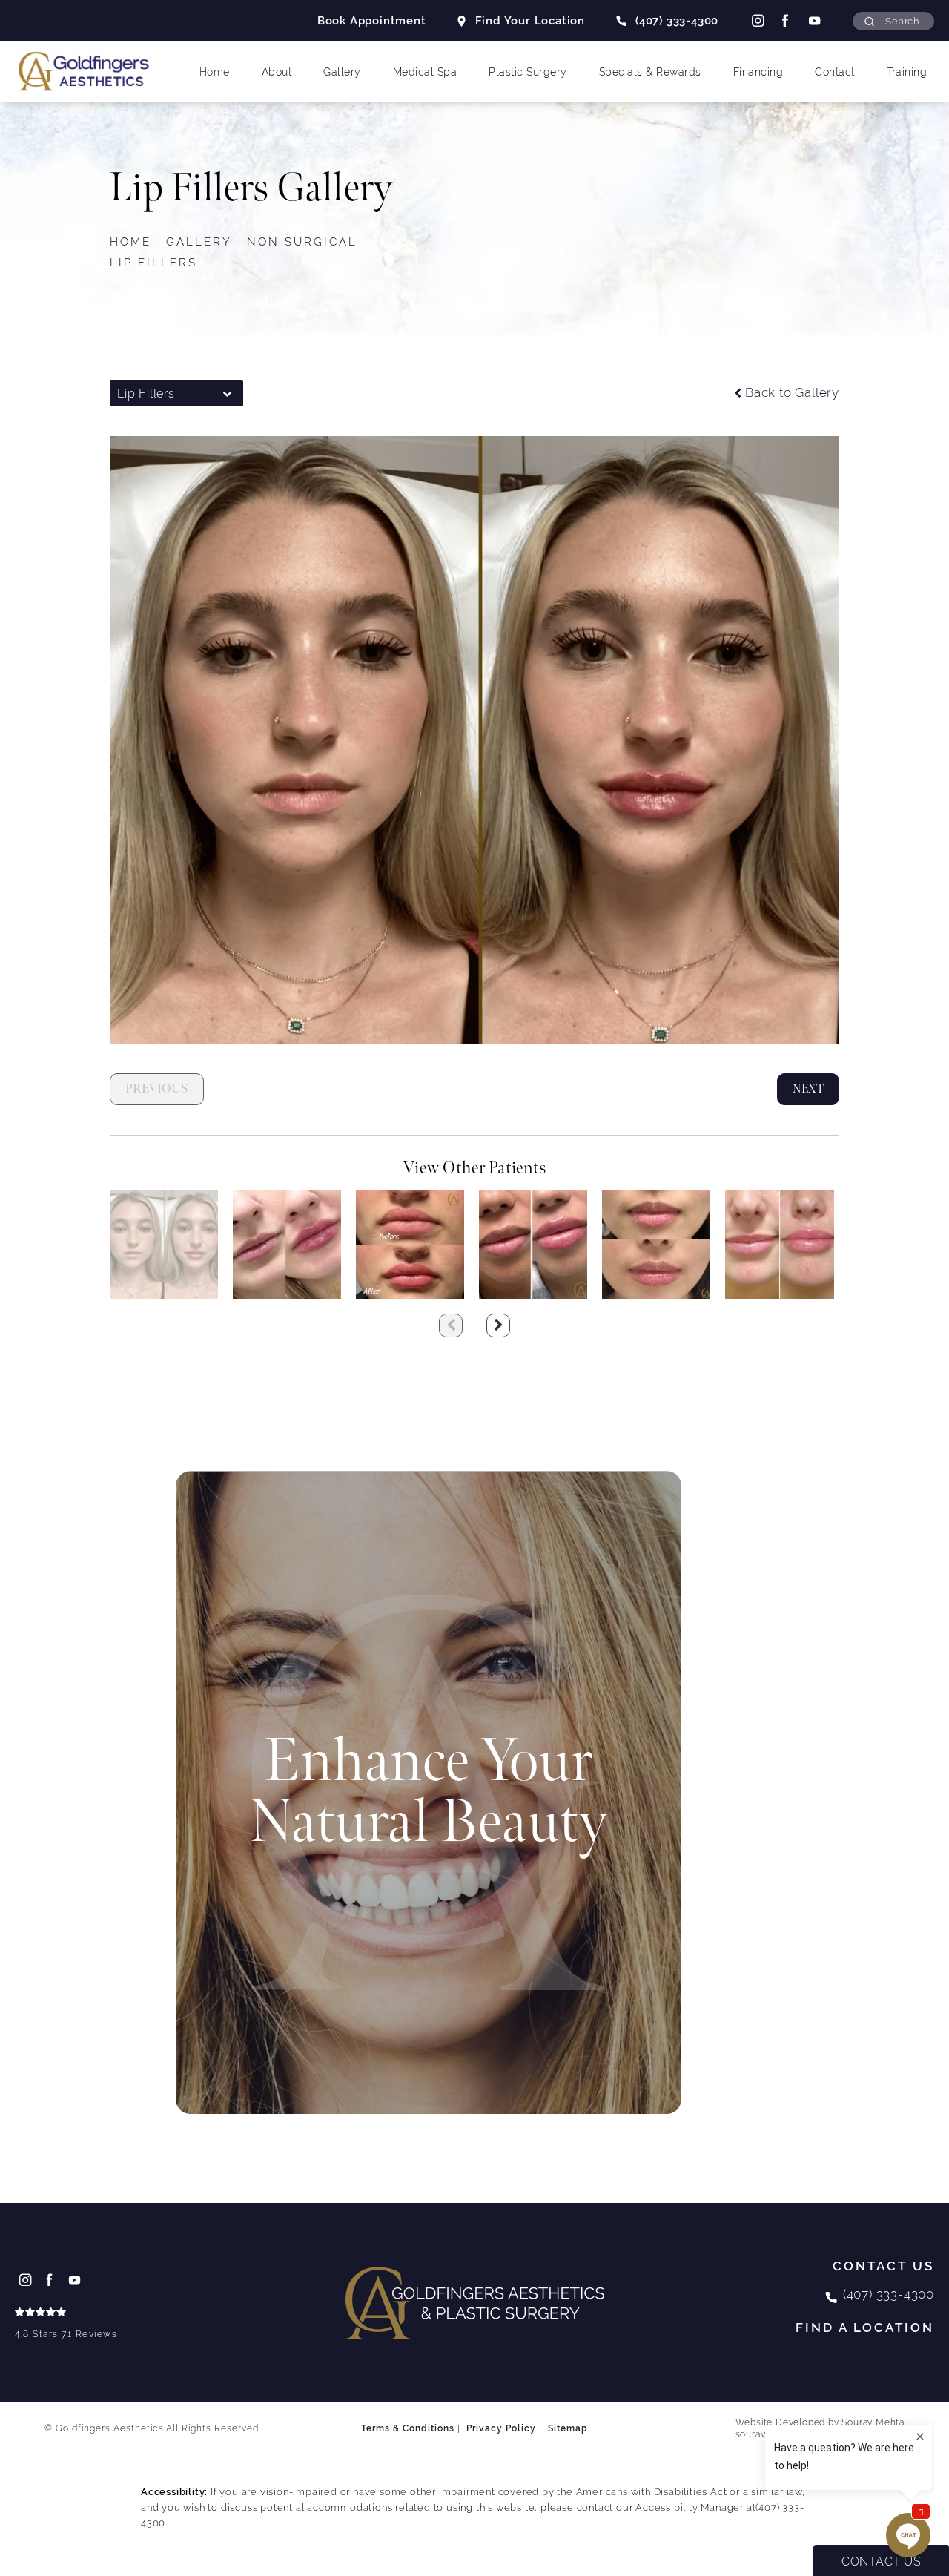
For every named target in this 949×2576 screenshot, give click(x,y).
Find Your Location (530, 20)
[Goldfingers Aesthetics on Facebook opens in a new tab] (785, 20)
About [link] (277, 72)
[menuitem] (757, 20)
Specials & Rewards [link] (650, 72)
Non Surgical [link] (302, 241)
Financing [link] (758, 72)
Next (808, 1089)
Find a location (865, 2328)
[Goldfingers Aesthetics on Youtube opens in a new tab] (814, 20)
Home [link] (215, 72)
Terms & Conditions (408, 2428)
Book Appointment (372, 20)
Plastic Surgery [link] (528, 72)
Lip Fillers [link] (153, 262)
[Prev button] (451, 1325)
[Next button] (498, 1325)
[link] (66, 2325)
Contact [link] (835, 72)
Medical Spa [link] (425, 72)
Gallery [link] (342, 72)
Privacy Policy (501, 2428)
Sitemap (568, 2428)
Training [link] (907, 72)
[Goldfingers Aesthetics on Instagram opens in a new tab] (756, 20)
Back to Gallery (792, 393)
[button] (893, 21)
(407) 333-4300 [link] (677, 20)
